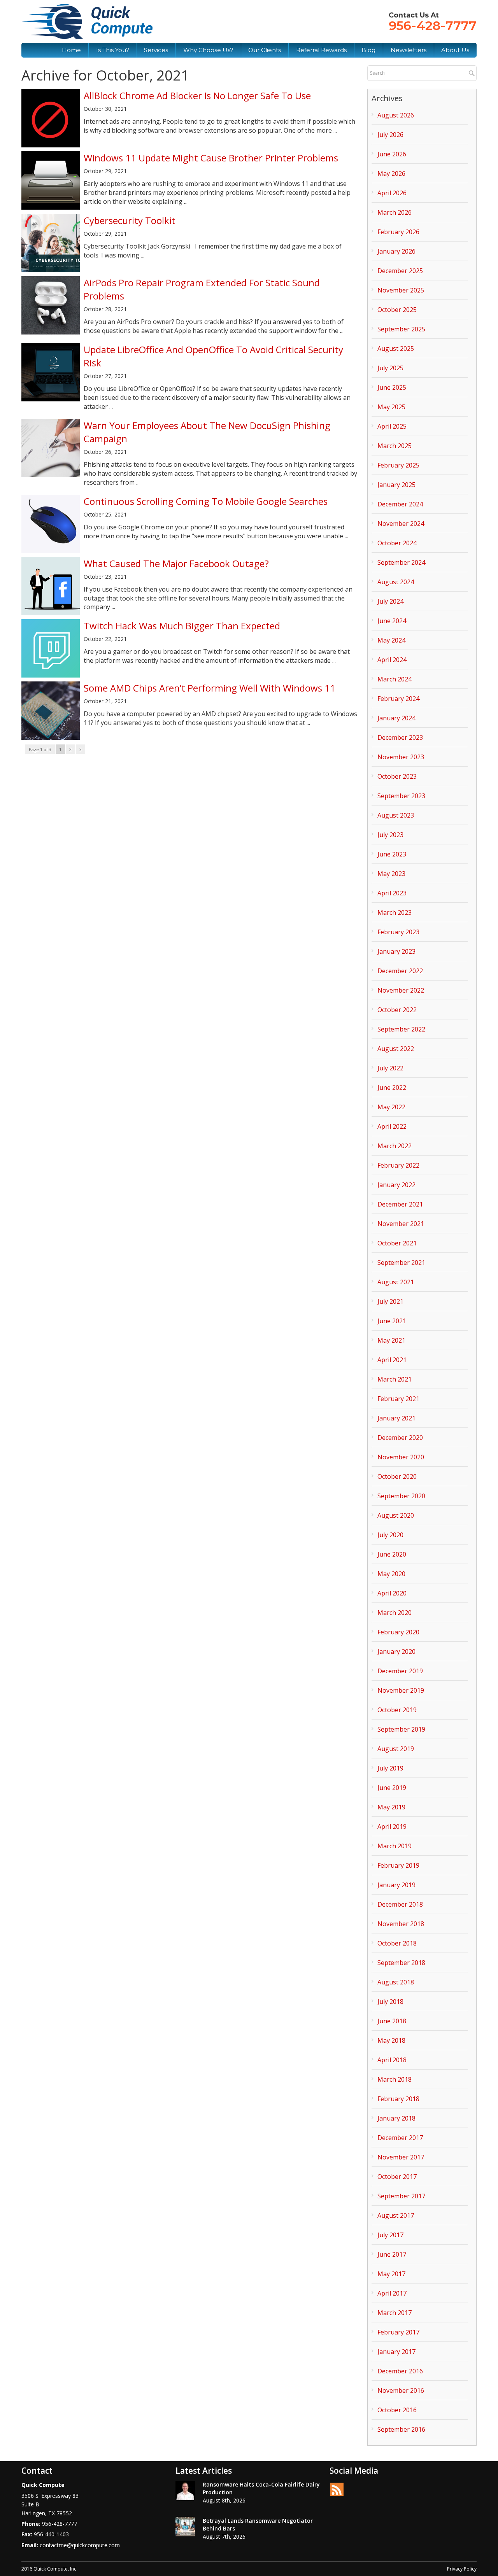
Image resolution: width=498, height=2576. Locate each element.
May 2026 (391, 173)
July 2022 (390, 1068)
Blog (368, 50)
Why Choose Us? (208, 50)
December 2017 (400, 2138)
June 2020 (392, 1554)
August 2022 (396, 1049)
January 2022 (396, 1185)
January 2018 (396, 2118)
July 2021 (390, 1301)
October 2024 (397, 543)
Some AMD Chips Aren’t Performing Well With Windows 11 (210, 688)
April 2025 (392, 426)
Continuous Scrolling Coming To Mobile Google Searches (206, 501)
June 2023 (392, 854)
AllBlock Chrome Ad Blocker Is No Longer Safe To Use (197, 95)
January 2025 (396, 485)
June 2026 (392, 154)
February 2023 (398, 932)
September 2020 (401, 1496)
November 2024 (401, 524)
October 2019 (397, 1710)
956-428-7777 (433, 25)
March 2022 (395, 1146)
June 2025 (392, 387)
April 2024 (392, 660)
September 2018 (401, 1963)
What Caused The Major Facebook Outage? (176, 563)
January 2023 (396, 951)
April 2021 (392, 1360)
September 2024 (401, 562)
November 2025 (401, 290)
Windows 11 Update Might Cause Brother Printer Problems (211, 158)
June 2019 (392, 1788)
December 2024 (400, 504)
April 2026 (392, 193)
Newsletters (409, 50)
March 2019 (395, 1846)
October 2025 (397, 310)
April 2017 (392, 2293)
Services (156, 50)
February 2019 (398, 1865)
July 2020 (390, 1535)
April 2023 (392, 893)
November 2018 (401, 1924)
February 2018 (398, 2099)
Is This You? (113, 50)
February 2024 (398, 699)
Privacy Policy (462, 2569)
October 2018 (397, 1943)
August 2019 (396, 1749)
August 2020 (396, 1515)
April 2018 (392, 2060)
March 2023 (395, 912)
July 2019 (390, 1768)
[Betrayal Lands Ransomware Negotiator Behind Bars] (185, 2527)
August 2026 (396, 115)
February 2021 (398, 1399)
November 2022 (401, 990)
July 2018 (390, 2002)
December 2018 (400, 1904)
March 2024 (395, 679)
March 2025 (395, 446)
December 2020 (400, 1438)
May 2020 (391, 1574)
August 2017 (396, 2215)
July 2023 (390, 835)
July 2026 (390, 135)
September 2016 (401, 2429)
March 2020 (395, 1613)
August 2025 (396, 348)
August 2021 (396, 1282)
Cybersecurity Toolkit (130, 220)
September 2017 (401, 2196)
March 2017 (395, 2313)
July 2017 (390, 2235)
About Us (455, 50)
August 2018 (396, 1982)
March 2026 (395, 212)
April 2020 (392, 1593)
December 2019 (400, 1671)
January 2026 (396, 251)
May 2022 (391, 1107)
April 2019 (392, 1826)
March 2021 (395, 1379)
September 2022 (401, 1029)
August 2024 (396, 582)
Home (71, 50)
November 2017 (401, 2157)
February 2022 (398, 1165)
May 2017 (391, 2274)
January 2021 (396, 1418)
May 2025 (391, 407)
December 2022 (400, 971)
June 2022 (392, 1087)
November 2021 (401, 1224)
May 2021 (391, 1340)
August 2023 (396, 815)
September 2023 (401, 796)
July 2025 (390, 368)
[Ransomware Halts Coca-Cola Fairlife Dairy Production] (185, 2490)
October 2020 (397, 1476)
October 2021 (397, 1243)
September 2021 (401, 1263)
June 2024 (392, 621)
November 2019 (401, 1690)
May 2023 (391, 874)
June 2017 (392, 2254)
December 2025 (400, 271)
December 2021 (400, 1204)
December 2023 (400, 737)
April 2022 (392, 1126)
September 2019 (401, 1729)
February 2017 (398, 2332)
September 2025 (401, 329)
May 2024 (391, 640)
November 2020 (401, 1457)
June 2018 (392, 2021)
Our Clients (265, 50)
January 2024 (396, 718)
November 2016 (401, 2390)
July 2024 (390, 601)
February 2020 (398, 1632)
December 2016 (400, 2371)
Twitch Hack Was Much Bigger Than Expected (182, 626)
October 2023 (397, 776)
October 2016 (397, 2410)
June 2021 (392, 1321)
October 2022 (397, 1010)
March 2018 (395, 2079)
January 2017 (396, 2352)
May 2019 (391, 1807)
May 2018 (391, 2040)
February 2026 (398, 232)
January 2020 (396, 1651)
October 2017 (397, 2177)
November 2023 (401, 757)
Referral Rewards (321, 50)
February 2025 (398, 465)
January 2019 (396, 1885)
